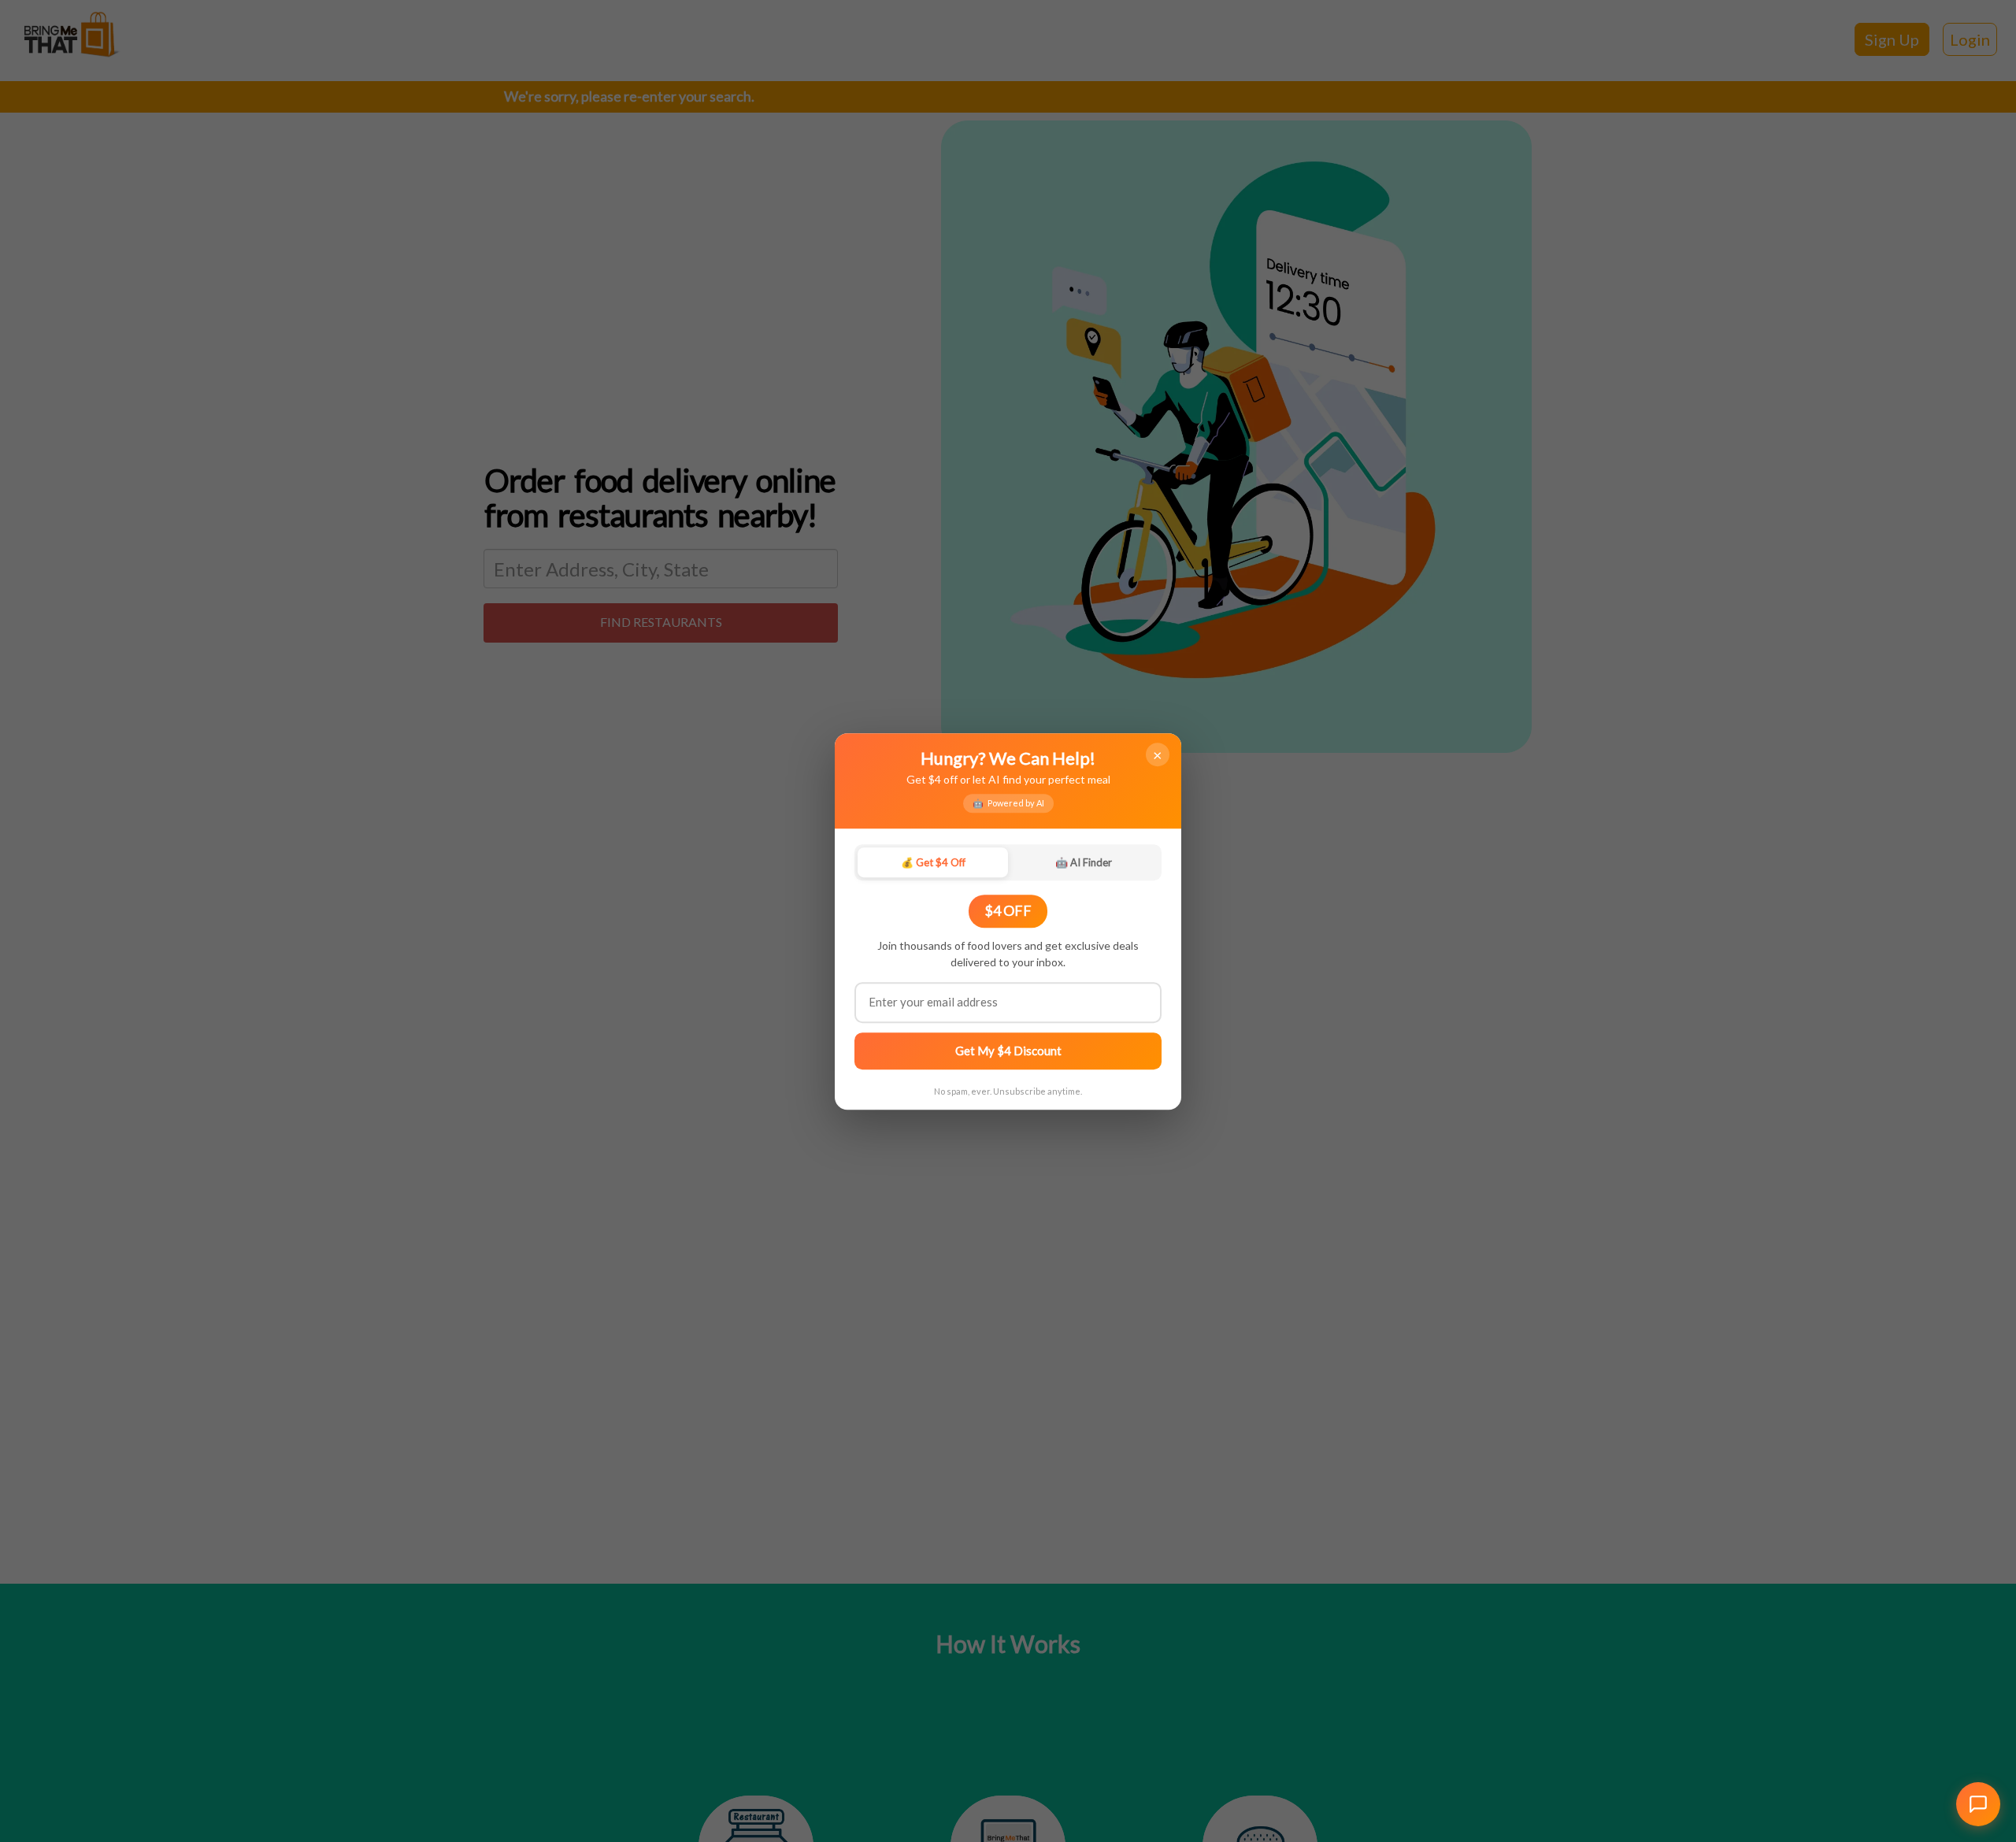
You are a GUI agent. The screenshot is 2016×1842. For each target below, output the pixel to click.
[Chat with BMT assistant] (1978, 1804)
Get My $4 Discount (1008, 1050)
